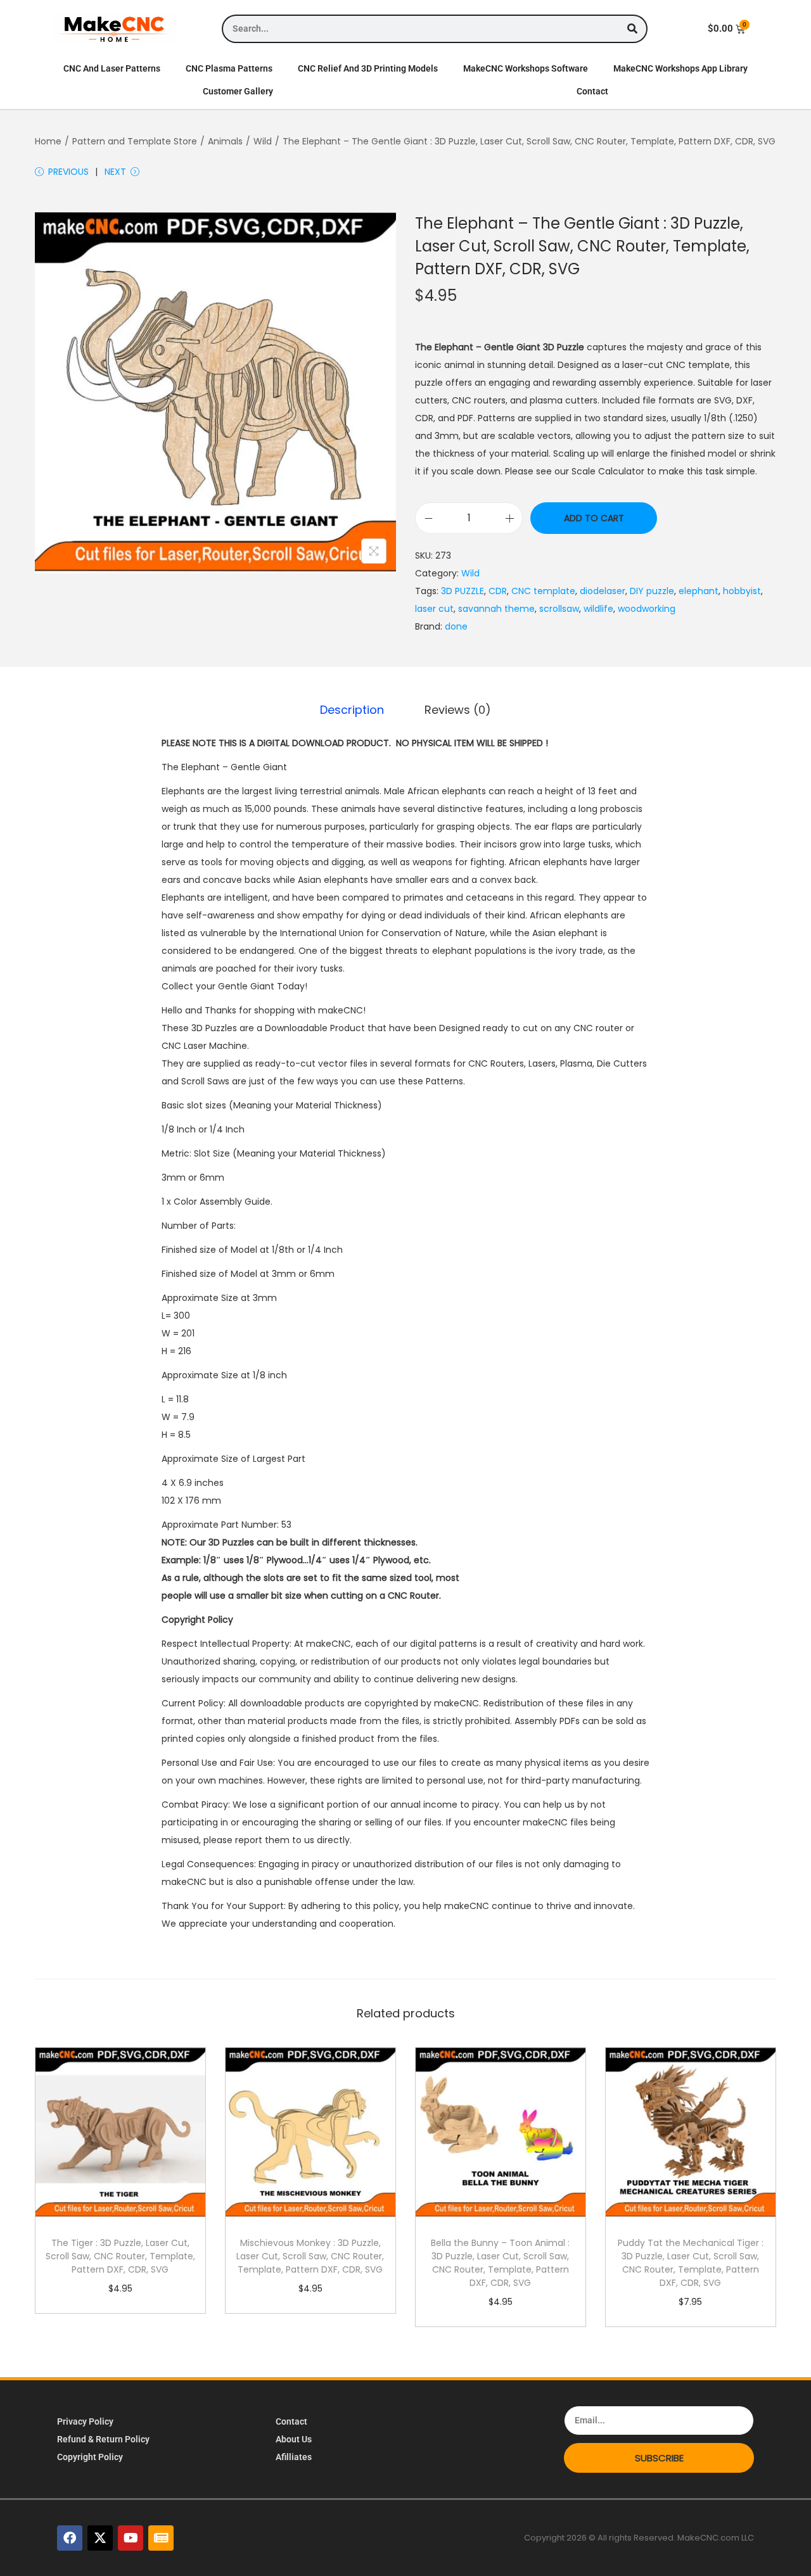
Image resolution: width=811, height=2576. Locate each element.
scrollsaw (559, 609)
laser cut (434, 609)
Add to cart (594, 518)
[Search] (632, 29)
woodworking (647, 609)
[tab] (352, 710)
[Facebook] (70, 2538)
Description (352, 710)
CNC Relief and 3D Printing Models (368, 68)
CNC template (543, 591)
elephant (699, 591)
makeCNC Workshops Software (526, 68)
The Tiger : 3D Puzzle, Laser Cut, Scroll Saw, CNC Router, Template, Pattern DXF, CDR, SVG (120, 2256)
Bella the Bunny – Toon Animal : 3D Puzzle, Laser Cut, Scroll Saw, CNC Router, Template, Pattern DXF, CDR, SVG (500, 2263)
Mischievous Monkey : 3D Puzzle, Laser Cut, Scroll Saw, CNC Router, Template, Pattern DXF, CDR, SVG (310, 2256)
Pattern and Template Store (135, 141)
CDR (498, 591)
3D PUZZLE (463, 591)
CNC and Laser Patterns (112, 68)
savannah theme (496, 609)
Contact (592, 91)
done (456, 626)
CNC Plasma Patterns (229, 68)
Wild (263, 141)
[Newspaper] (161, 2538)
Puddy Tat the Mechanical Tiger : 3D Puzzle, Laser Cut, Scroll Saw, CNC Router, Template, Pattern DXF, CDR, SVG (691, 2263)
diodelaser (603, 591)
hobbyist (742, 591)
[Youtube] (131, 2538)
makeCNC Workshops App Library (680, 68)
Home (48, 141)
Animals (225, 141)
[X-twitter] (100, 2538)
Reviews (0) (458, 710)
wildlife (598, 609)
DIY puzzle (652, 591)
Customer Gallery (238, 91)
